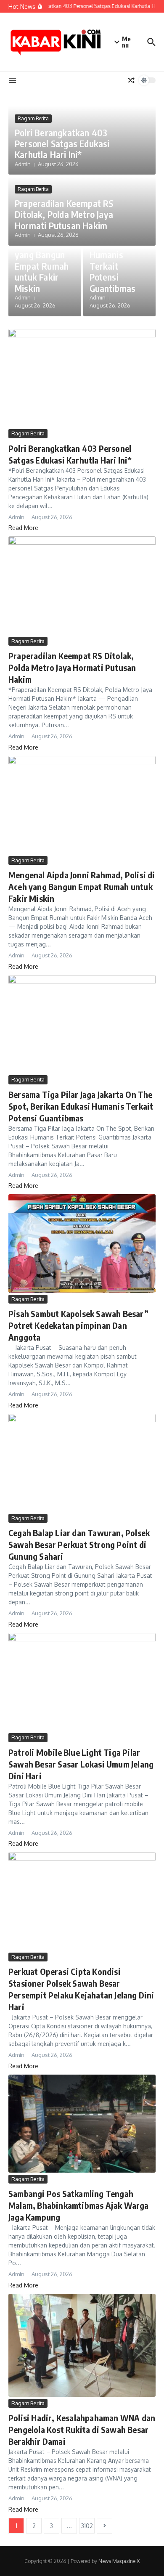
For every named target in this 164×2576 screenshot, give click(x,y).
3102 (87, 2526)
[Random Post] (131, 80)
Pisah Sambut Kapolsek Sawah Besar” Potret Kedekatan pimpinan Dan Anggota (78, 1325)
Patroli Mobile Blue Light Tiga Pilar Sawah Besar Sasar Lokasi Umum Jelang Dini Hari (81, 1764)
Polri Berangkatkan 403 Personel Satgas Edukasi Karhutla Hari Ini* (62, 144)
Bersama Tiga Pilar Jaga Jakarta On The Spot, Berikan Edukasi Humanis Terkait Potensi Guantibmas (81, 1106)
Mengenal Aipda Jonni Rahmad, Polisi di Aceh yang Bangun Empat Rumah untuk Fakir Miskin (42, 249)
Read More (23, 528)
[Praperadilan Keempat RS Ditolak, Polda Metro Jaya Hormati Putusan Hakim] (82, 585)
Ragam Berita (33, 118)
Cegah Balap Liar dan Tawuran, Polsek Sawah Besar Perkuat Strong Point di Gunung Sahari (79, 1544)
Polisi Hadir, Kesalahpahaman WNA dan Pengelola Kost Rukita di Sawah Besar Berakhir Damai (82, 2429)
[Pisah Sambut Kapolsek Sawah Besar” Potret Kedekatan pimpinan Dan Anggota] (82, 1243)
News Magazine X (119, 2561)
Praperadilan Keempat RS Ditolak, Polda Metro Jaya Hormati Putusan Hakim (64, 214)
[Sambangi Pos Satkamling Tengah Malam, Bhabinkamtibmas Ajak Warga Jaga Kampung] (82, 2124)
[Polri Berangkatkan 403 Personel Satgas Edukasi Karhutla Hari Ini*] (82, 378)
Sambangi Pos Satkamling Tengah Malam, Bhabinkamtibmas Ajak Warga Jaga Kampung (79, 2205)
